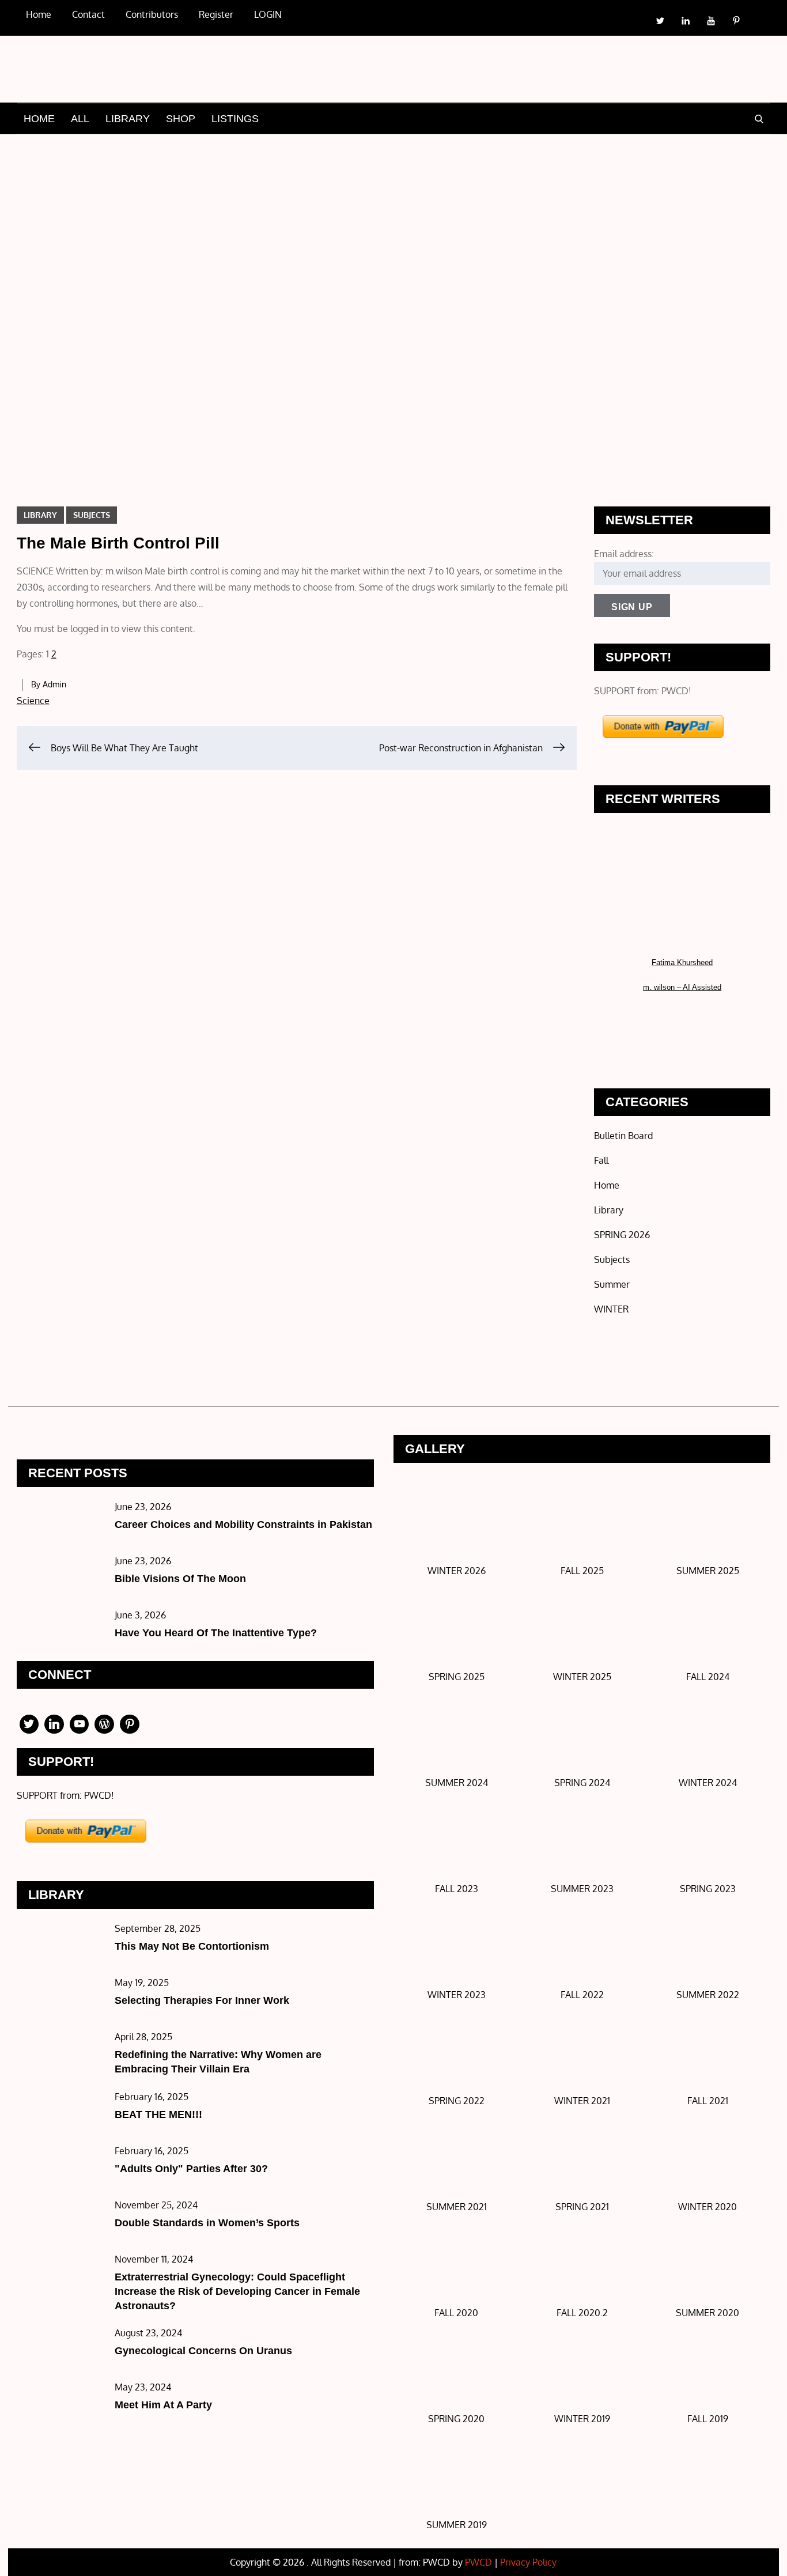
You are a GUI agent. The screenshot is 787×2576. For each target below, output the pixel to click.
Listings (235, 119)
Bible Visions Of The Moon (180, 1579)
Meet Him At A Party (163, 2405)
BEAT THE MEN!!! (158, 2114)
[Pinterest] (130, 1724)
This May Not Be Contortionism (192, 1946)
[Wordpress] (104, 1724)
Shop (181, 119)
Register (216, 14)
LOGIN (268, 14)
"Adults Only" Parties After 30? (191, 2169)
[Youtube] (80, 1724)
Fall (601, 1160)
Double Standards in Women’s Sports (207, 2223)
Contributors (152, 14)
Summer (612, 1284)
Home (39, 119)
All (80, 119)
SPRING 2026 (622, 1235)
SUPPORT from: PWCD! (643, 691)
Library (40, 515)
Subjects (92, 515)
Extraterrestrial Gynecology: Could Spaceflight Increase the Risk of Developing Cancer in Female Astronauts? (237, 2291)
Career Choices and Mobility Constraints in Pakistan (243, 1525)
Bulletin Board (623, 1136)
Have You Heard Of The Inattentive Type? (216, 1633)
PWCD (478, 2562)
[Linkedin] (54, 1724)
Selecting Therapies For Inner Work (202, 2000)
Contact (88, 14)
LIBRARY (128, 119)
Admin (54, 684)
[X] (29, 1724)
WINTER (611, 1309)
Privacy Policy (528, 2562)
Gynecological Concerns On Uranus (203, 2351)
